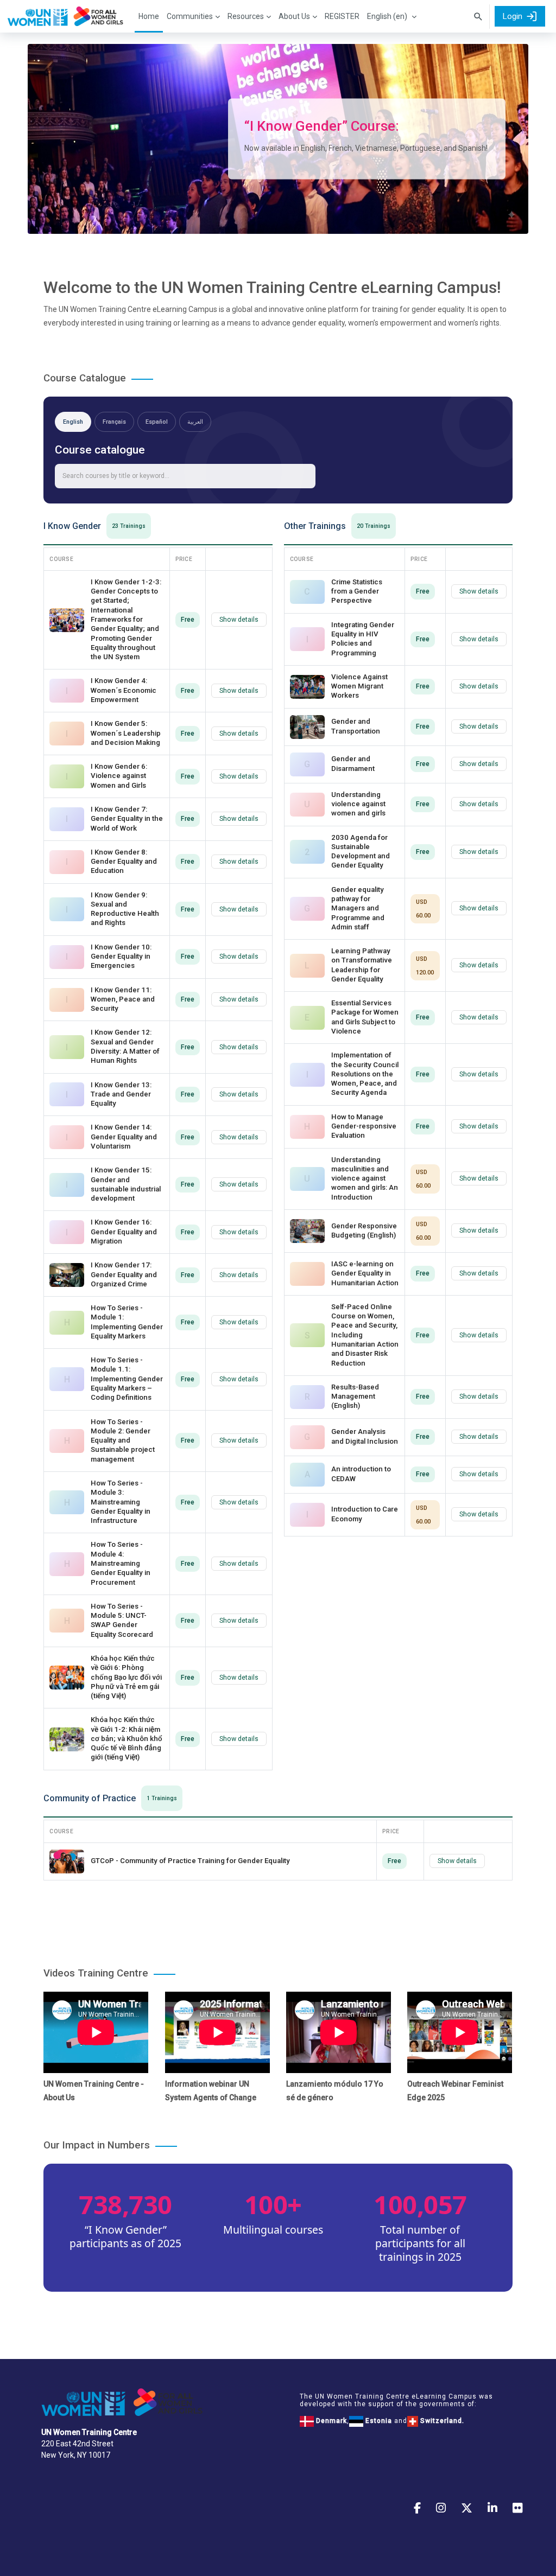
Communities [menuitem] (190, 16)
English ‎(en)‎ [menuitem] (387, 16)
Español (157, 422)
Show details (239, 620)
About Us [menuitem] (294, 16)
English (73, 422)
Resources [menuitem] (246, 16)
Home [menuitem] (149, 16)
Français (114, 422)
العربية (195, 422)
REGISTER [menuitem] (342, 16)
